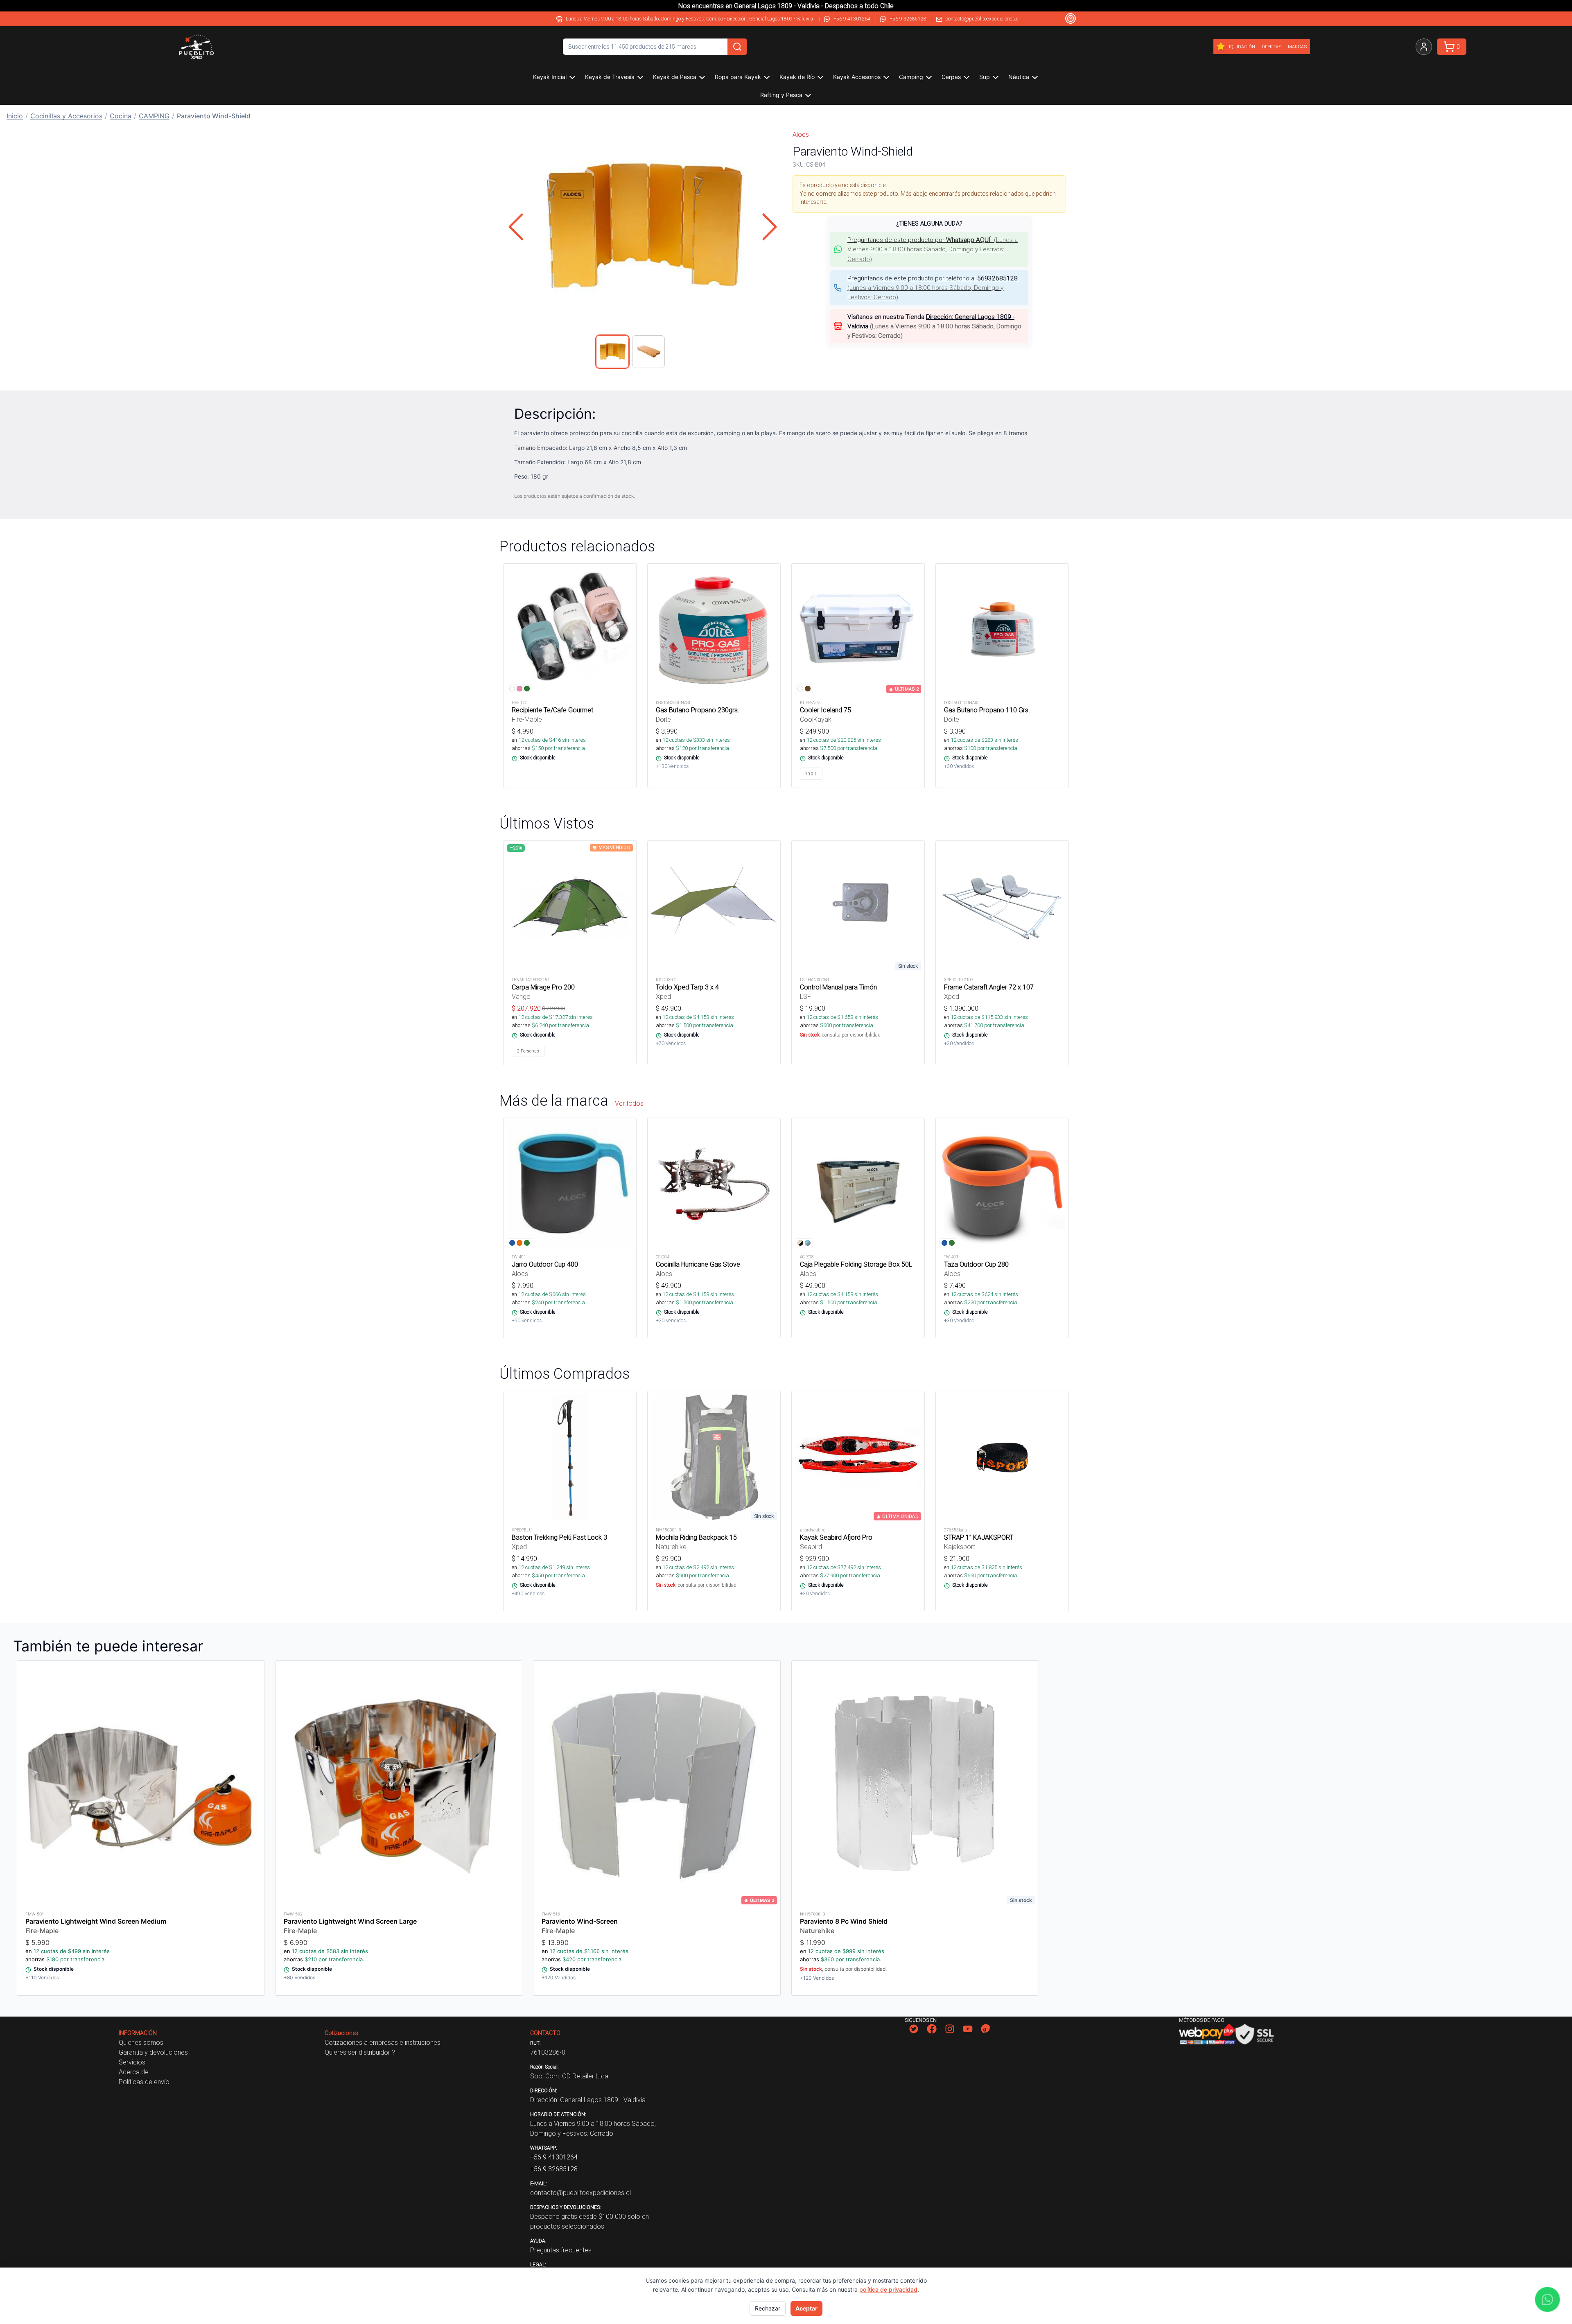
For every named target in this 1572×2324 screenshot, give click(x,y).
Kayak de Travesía (610, 77)
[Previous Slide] (516, 227)
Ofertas (1272, 47)
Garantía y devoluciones (153, 2052)
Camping (911, 77)
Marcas (1297, 47)
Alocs (801, 134)
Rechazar (768, 2308)
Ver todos (629, 1103)
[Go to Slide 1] (612, 352)
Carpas (951, 77)
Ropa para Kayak (738, 77)
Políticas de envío (144, 2082)
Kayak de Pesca (675, 77)
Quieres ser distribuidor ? (360, 2052)
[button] (643, 227)
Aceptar (806, 2308)
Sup (985, 77)
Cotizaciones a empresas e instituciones (383, 2042)
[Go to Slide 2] (648, 352)
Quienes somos (141, 2042)
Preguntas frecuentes (561, 2250)
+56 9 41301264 (852, 19)
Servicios (132, 2062)
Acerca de (134, 2072)
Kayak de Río (797, 77)
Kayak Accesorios (857, 77)
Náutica (1019, 77)
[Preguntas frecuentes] (1071, 18)
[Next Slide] (770, 227)
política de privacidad (888, 2289)
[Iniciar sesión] (1424, 47)
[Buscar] (737, 47)
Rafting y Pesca (781, 95)
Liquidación (1241, 47)
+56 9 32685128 (908, 19)
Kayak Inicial (550, 77)
